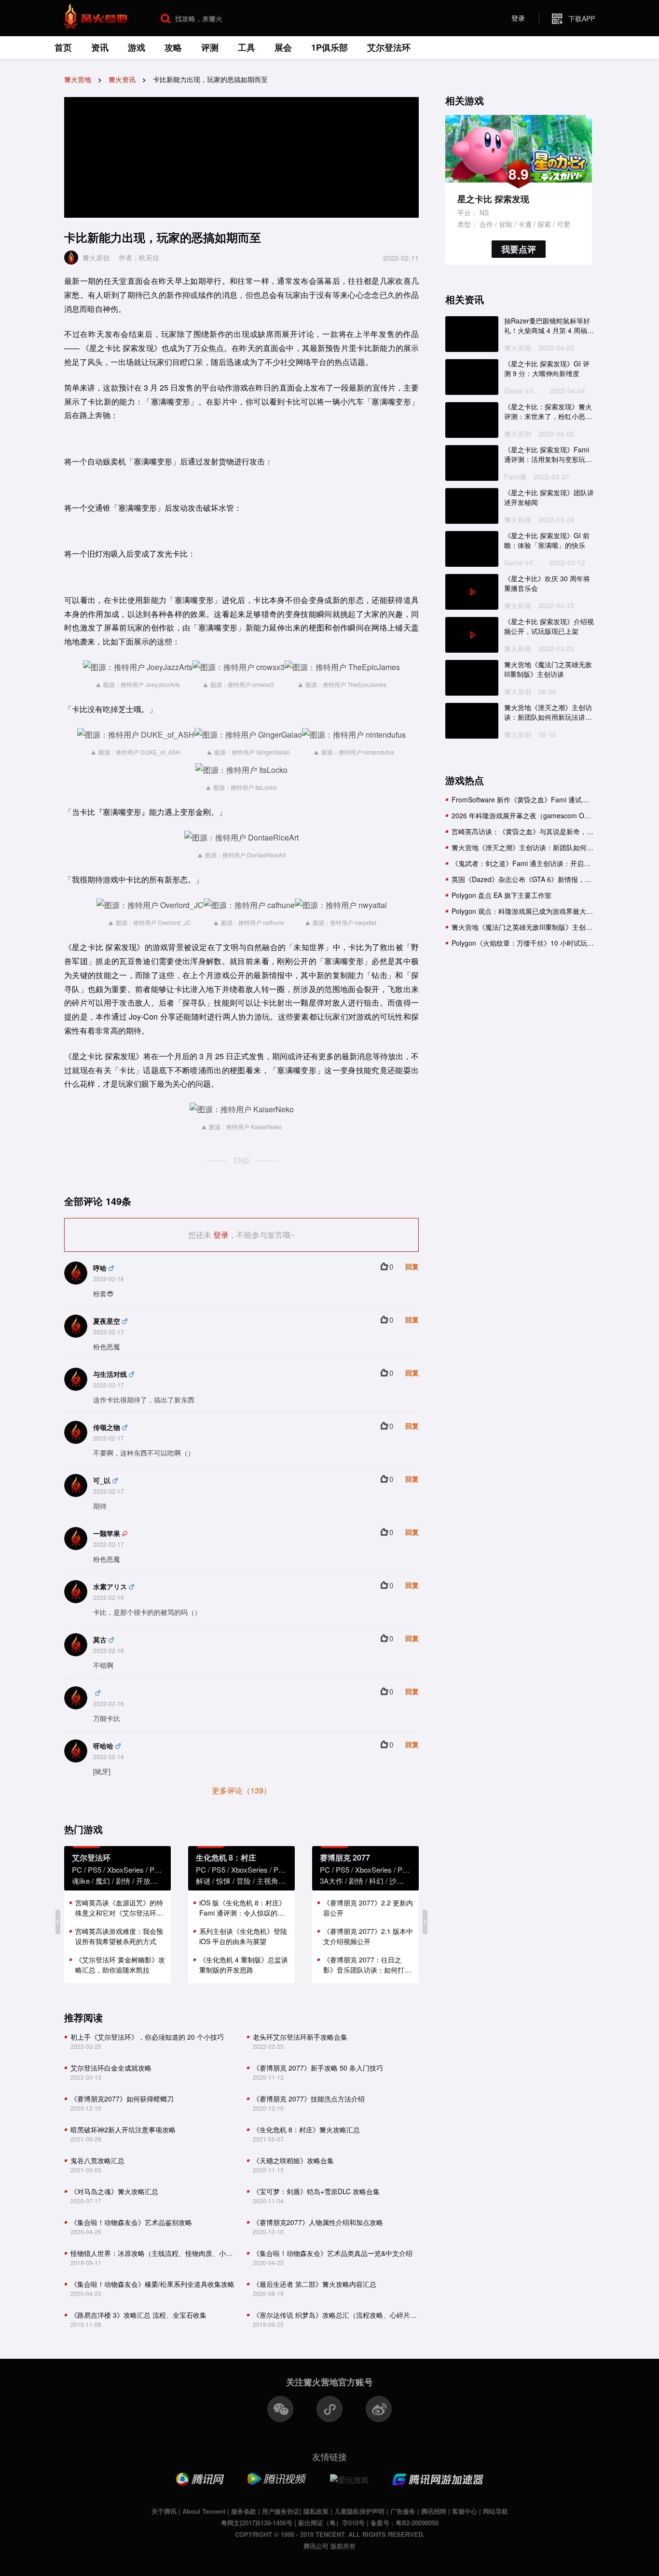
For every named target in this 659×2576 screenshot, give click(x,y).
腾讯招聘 (434, 2511)
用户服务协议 (281, 2511)
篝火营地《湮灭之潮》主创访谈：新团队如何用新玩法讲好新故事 (548, 712)
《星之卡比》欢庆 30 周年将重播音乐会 (547, 583)
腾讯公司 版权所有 (329, 2546)
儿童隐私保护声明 (359, 2511)
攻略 (173, 47)
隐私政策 (316, 2511)
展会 (283, 47)
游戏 (137, 47)
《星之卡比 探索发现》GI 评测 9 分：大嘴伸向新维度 (547, 369)
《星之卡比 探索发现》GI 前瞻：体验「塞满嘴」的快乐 (547, 540)
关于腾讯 (164, 2511)
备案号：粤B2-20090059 (405, 2523)
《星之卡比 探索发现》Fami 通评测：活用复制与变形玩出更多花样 (548, 455)
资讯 (100, 47)
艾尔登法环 (389, 47)
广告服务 (403, 2511)
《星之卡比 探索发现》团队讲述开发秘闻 (549, 497)
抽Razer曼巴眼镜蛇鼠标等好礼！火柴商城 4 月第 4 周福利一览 (549, 326)
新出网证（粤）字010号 (331, 2523)
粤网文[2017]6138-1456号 (257, 2523)
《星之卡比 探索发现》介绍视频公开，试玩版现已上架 (549, 626)
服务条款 (244, 2511)
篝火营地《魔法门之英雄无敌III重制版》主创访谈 (548, 669)
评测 (210, 47)
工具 (247, 47)
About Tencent (204, 2511)
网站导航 (495, 2511)
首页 (63, 47)
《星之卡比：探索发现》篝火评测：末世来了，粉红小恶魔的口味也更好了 (548, 412)
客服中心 (465, 2511)
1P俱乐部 (329, 47)
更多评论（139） (241, 1790)
